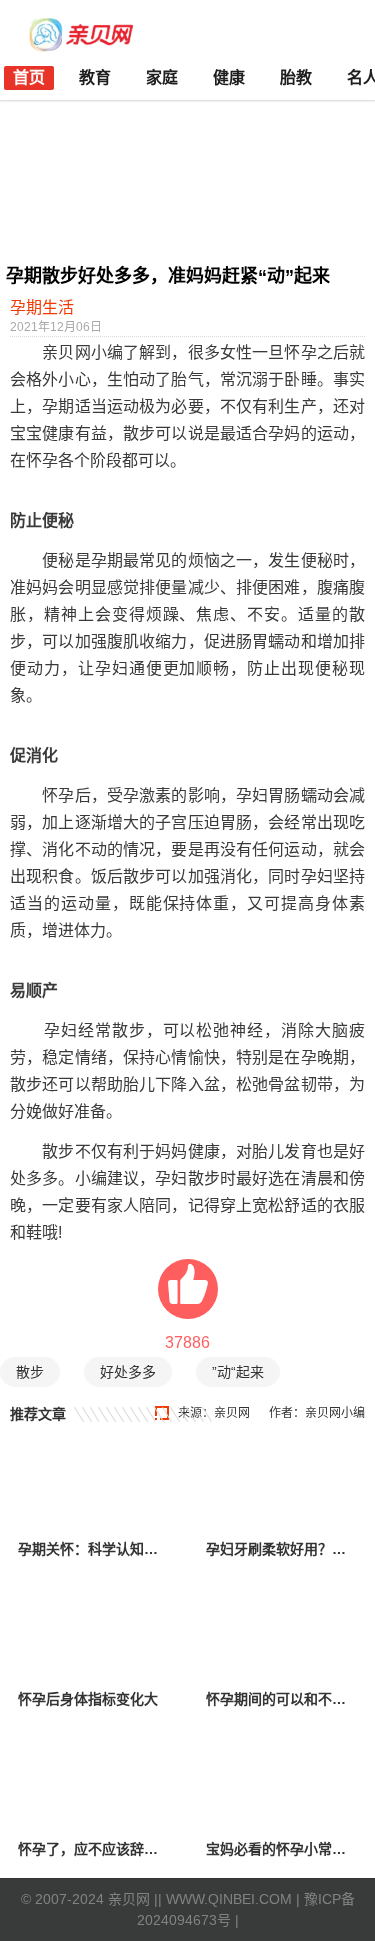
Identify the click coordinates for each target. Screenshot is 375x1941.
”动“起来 (238, 1372)
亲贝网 (232, 1413)
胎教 (296, 77)
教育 (95, 77)
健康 (229, 77)
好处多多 (128, 1372)
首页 (29, 77)
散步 (30, 1372)
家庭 (162, 77)
